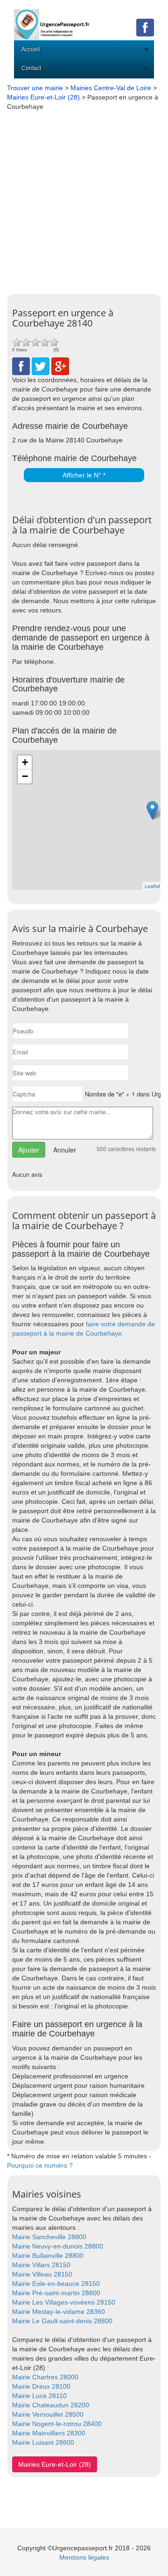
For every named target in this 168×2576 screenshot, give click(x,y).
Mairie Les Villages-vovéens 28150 (64, 2302)
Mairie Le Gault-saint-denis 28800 (62, 2321)
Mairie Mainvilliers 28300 (49, 2433)
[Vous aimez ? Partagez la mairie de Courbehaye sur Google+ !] (60, 365)
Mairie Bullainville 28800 (48, 2256)
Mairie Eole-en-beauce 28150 (56, 2284)
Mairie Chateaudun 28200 (51, 2405)
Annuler (65, 1150)
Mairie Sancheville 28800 (49, 2237)
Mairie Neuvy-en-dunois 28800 (58, 2246)
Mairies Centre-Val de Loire (111, 88)
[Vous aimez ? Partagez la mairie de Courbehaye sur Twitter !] (41, 365)
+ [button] (25, 762)
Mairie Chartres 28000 (45, 2377)
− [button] (25, 776)
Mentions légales (84, 2557)
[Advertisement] (84, 200)
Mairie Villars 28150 (41, 2265)
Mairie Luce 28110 (39, 2396)
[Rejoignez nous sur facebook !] (145, 27)
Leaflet (152, 886)
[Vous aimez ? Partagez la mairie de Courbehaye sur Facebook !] (21, 365)
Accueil (31, 50)
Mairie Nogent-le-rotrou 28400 (57, 2424)
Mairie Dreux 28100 (41, 2386)
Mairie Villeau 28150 (42, 2274)
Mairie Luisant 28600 (43, 2442)
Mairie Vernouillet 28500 (48, 2414)
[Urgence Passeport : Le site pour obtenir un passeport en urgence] (52, 19)
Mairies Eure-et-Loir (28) (43, 97)
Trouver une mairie (35, 88)
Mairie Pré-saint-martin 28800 (56, 2293)
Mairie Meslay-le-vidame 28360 (59, 2312)
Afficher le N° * (84, 475)
